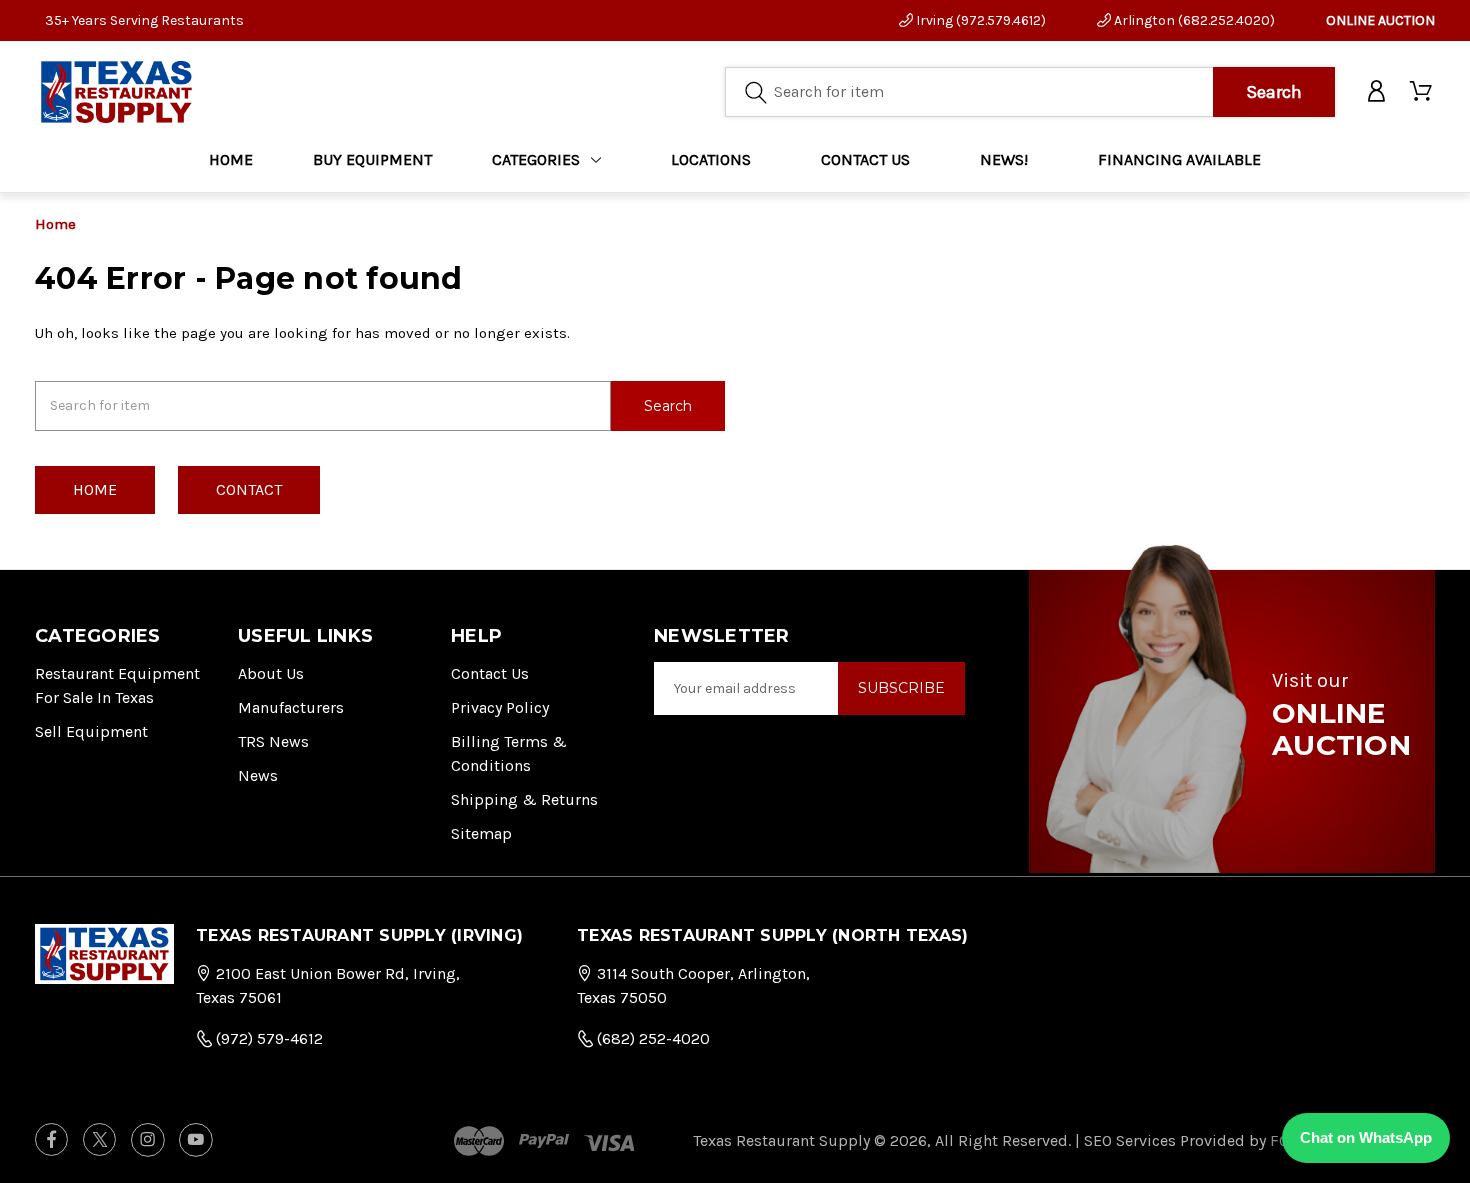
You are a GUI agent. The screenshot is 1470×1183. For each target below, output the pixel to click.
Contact (249, 489)
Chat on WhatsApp (1366, 1137)
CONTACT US (865, 159)
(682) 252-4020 (651, 1038)
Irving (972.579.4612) (979, 20)
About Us (271, 673)
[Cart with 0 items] (1422, 92)
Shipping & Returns (524, 799)
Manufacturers (291, 707)
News (258, 775)
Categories (536, 159)
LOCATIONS (711, 159)
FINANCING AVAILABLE (1179, 159)
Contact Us (490, 673)
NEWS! (1004, 159)
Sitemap (481, 833)
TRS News (273, 741)
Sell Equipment (91, 731)
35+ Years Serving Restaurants (144, 20)
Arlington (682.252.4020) (1193, 20)
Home (231, 159)
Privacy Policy (500, 707)
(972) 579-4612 (267, 1038)
